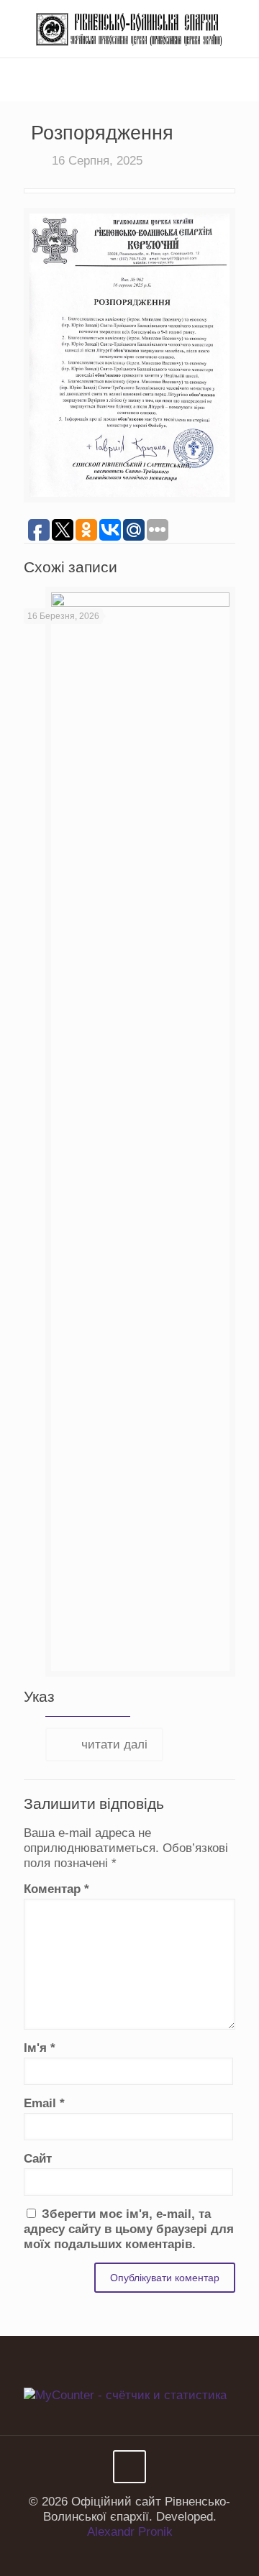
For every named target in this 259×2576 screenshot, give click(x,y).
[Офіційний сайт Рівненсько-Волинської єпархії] (129, 29)
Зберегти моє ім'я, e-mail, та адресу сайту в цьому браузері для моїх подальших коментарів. (129, 2229)
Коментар (56, 1889)
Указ (39, 1696)
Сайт (38, 2159)
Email (44, 2103)
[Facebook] (120, 2554)
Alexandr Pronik (130, 2532)
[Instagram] (139, 2554)
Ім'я (40, 2048)
